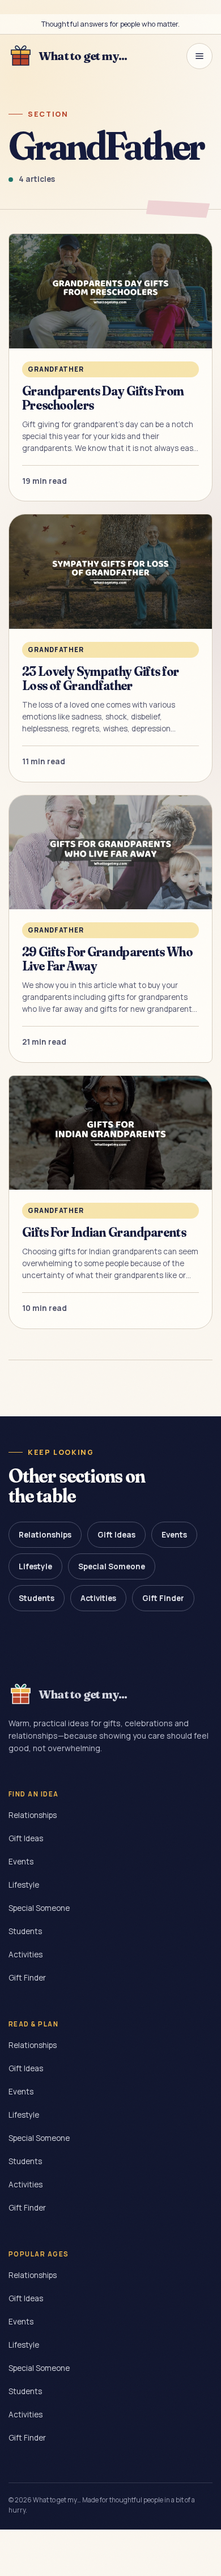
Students (37, 1598)
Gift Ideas (116, 1535)
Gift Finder (163, 1598)
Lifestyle (35, 1566)
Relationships (45, 1535)
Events (174, 1535)
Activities (98, 1598)
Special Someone (112, 1566)
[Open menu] (199, 56)
